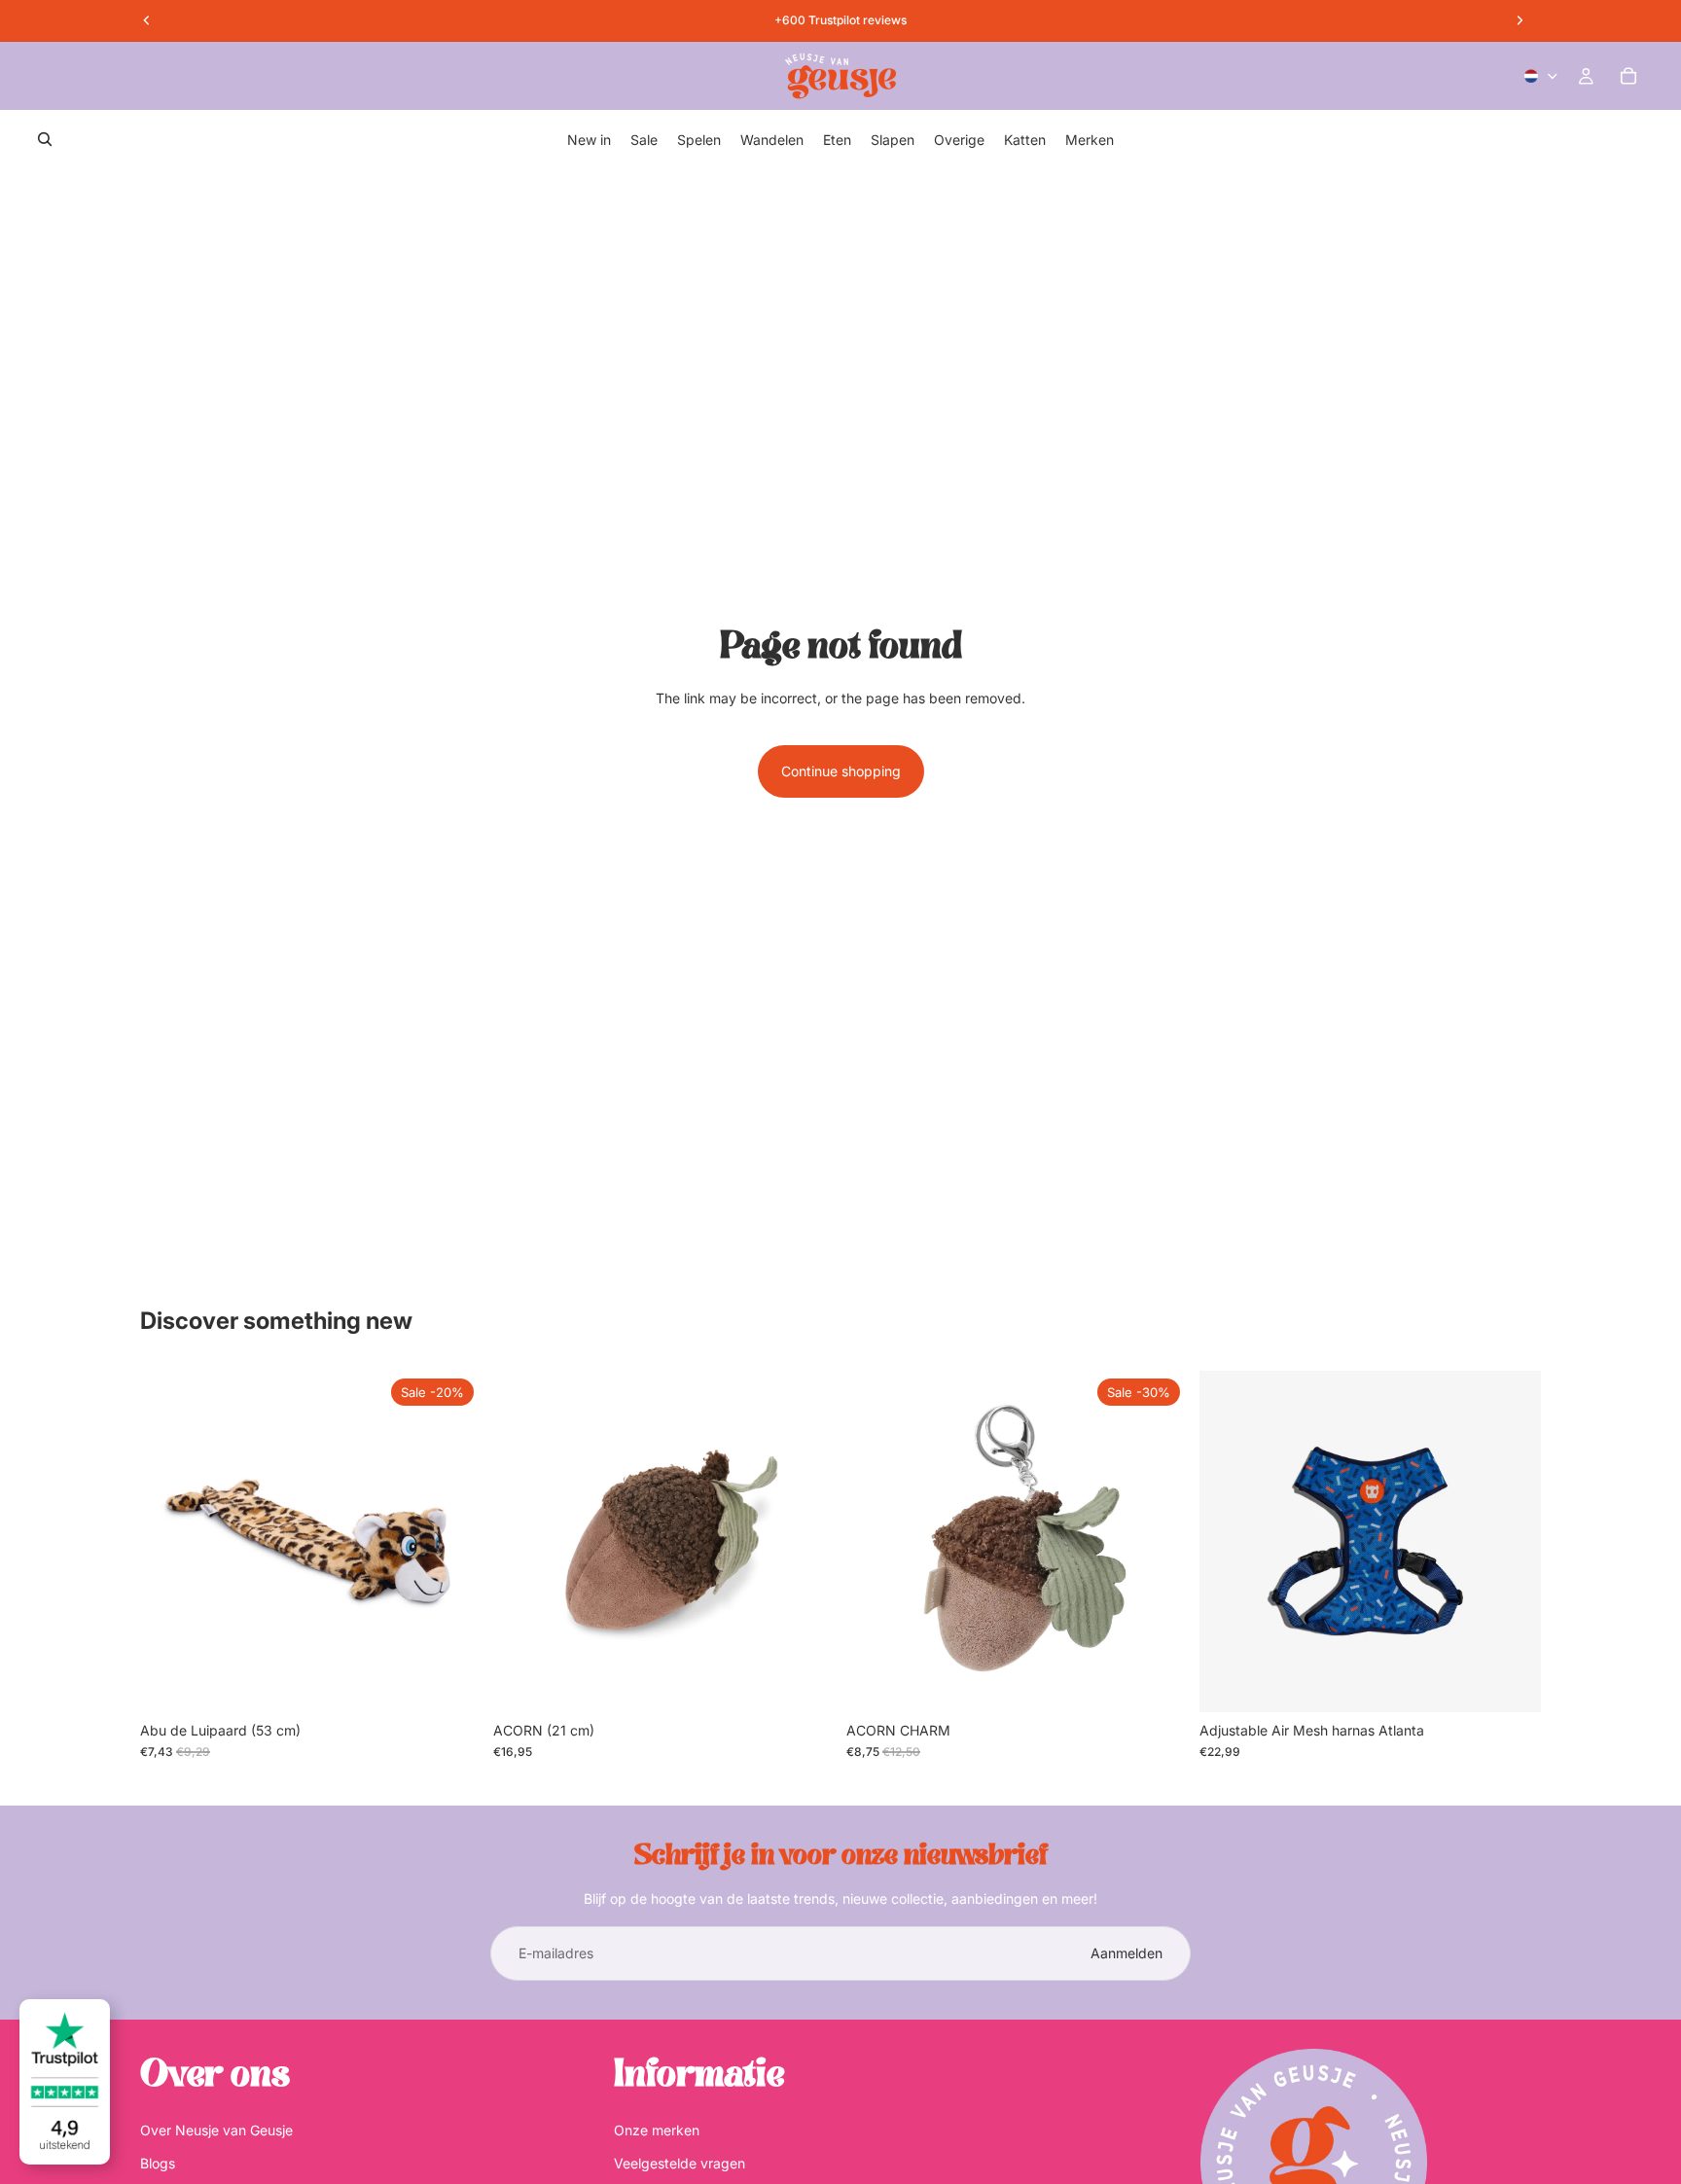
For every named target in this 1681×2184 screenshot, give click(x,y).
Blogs (158, 2163)
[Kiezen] (1511, 1682)
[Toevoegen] (451, 1682)
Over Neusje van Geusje (216, 2130)
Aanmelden (1127, 1953)
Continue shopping (841, 771)
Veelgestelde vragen (680, 2163)
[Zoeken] (45, 139)
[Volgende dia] (1512, 1541)
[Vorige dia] (1229, 1541)
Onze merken (657, 2130)
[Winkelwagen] (1628, 76)
